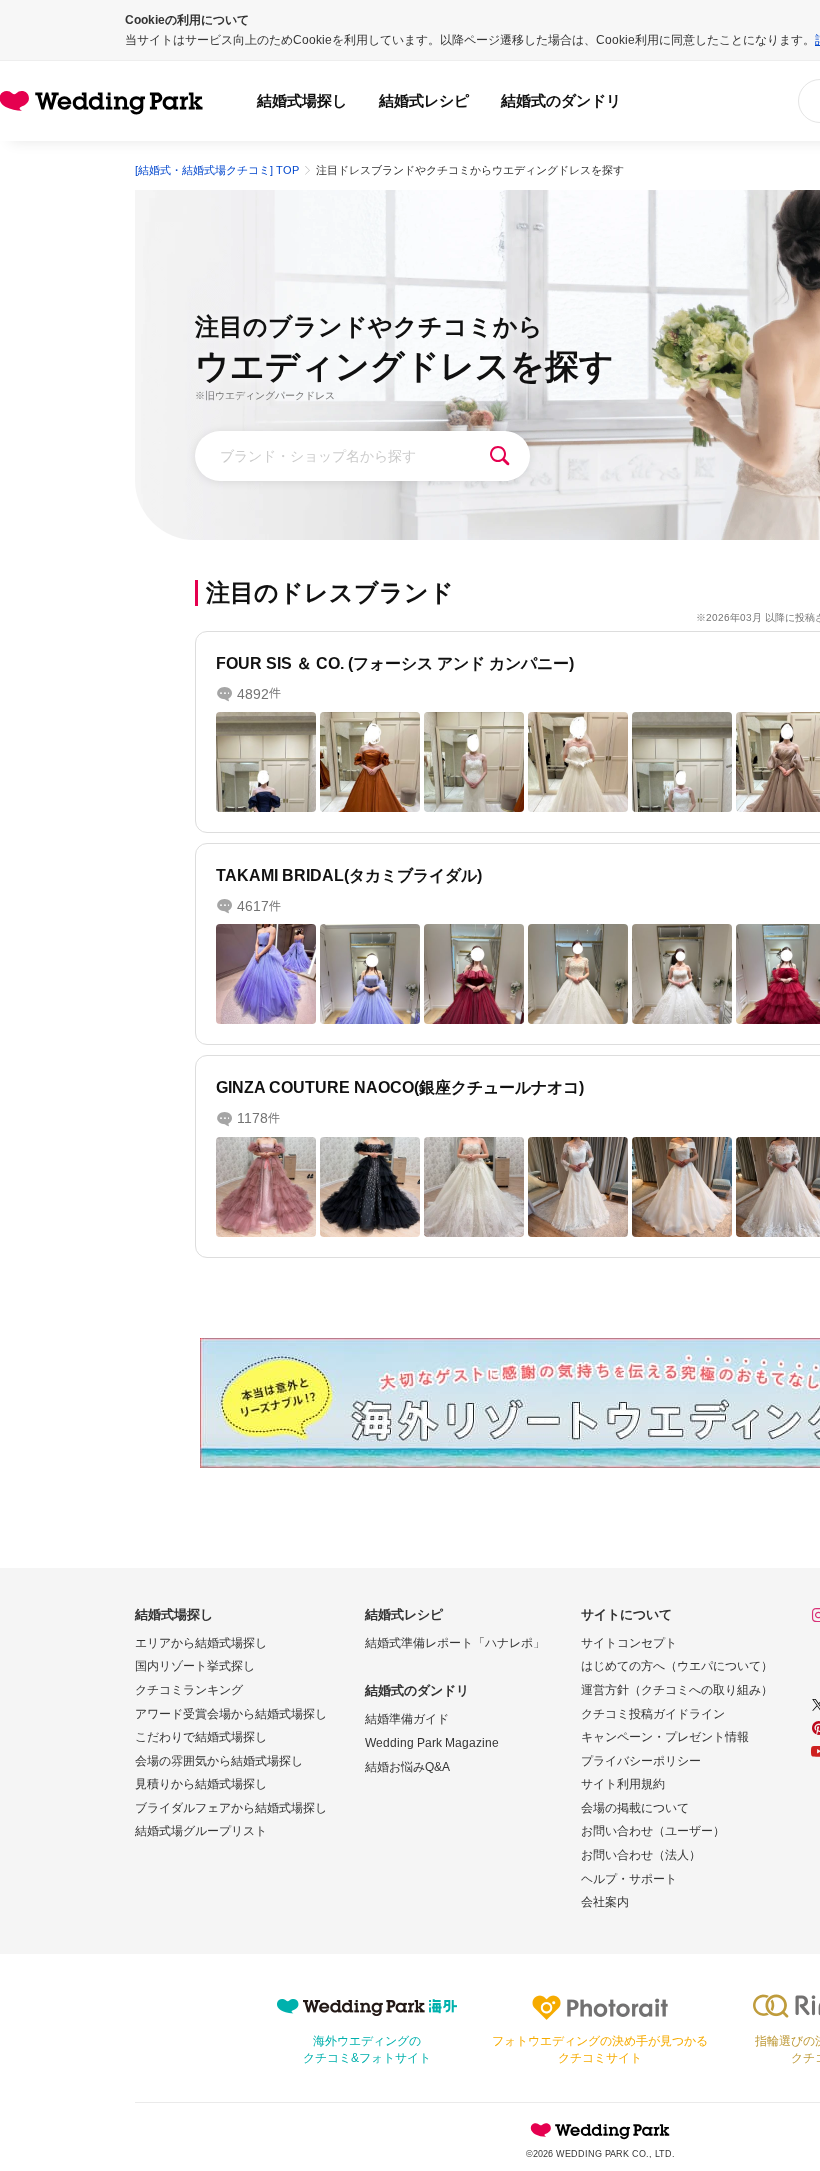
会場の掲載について (635, 1808)
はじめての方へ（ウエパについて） (677, 1666)
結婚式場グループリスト (201, 1831)
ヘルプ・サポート (629, 1879)
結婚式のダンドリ (561, 100)
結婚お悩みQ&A (407, 1767)
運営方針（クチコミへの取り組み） (677, 1690)
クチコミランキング (189, 1690)
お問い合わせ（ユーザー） (653, 1831)
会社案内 (605, 1902)
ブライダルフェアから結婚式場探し (231, 1808)
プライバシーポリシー (641, 1761)
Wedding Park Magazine (432, 1743)
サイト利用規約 (623, 1784)
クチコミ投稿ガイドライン (653, 1714)
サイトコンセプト (629, 1643)
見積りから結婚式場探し (201, 1784)
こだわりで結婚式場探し (201, 1737)
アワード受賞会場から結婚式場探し (231, 1714)
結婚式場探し (302, 100)
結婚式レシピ (424, 100)
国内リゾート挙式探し (195, 1666)
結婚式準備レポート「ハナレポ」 (455, 1643)
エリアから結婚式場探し (201, 1643)
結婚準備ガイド (407, 1719)
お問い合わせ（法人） (641, 1855)
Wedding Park (600, 2130)
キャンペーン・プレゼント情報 (665, 1737)
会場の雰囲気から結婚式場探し (219, 1761)
